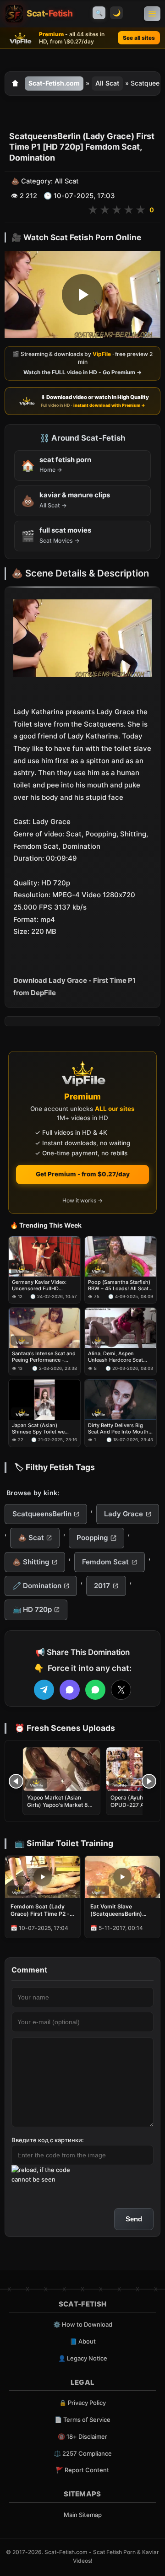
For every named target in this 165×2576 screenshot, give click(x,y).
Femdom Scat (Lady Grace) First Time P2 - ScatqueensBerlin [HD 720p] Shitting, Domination (40, 1910)
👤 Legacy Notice (83, 2358)
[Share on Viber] (70, 1690)
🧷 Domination (37, 1586)
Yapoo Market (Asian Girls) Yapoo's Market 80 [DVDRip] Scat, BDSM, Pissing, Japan (59, 1809)
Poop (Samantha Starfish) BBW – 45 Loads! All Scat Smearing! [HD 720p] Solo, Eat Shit (120, 1285)
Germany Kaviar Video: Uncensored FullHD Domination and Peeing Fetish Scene (40, 1285)
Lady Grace (124, 1514)
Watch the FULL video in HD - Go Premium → (82, 372)
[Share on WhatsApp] (95, 1690)
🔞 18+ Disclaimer (82, 2436)
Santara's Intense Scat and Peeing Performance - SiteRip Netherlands (44, 1357)
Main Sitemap (83, 2515)
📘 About (83, 2341)
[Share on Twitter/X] (121, 1690)
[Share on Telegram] (44, 1690)
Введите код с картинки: (48, 2140)
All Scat (107, 83)
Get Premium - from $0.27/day (83, 1174)
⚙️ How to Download (83, 2324)
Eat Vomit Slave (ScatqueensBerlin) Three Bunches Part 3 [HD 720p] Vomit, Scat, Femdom (121, 1910)
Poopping (92, 1538)
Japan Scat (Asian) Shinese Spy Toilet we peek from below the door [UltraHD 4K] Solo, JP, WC (43, 1429)
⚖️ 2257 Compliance (83, 2453)
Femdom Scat (105, 1562)
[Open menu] (152, 14)
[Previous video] (16, 1781)
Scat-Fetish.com (54, 83)
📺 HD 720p (32, 1609)
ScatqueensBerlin (42, 1514)
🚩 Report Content (82, 2470)
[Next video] (149, 1781)
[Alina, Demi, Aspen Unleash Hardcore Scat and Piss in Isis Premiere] (121, 1328)
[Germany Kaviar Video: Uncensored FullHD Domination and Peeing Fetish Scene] (44, 1256)
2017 (102, 1586)
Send (134, 2219)
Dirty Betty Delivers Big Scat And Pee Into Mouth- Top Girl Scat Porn (119, 1429)
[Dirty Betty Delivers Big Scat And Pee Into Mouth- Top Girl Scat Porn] (121, 1400)
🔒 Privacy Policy (82, 2403)
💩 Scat (31, 1538)
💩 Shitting (31, 1562)
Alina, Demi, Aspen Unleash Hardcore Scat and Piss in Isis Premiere (117, 1357)
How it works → (82, 1200)
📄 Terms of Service (82, 2420)
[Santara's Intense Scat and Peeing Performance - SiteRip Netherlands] (44, 1328)
